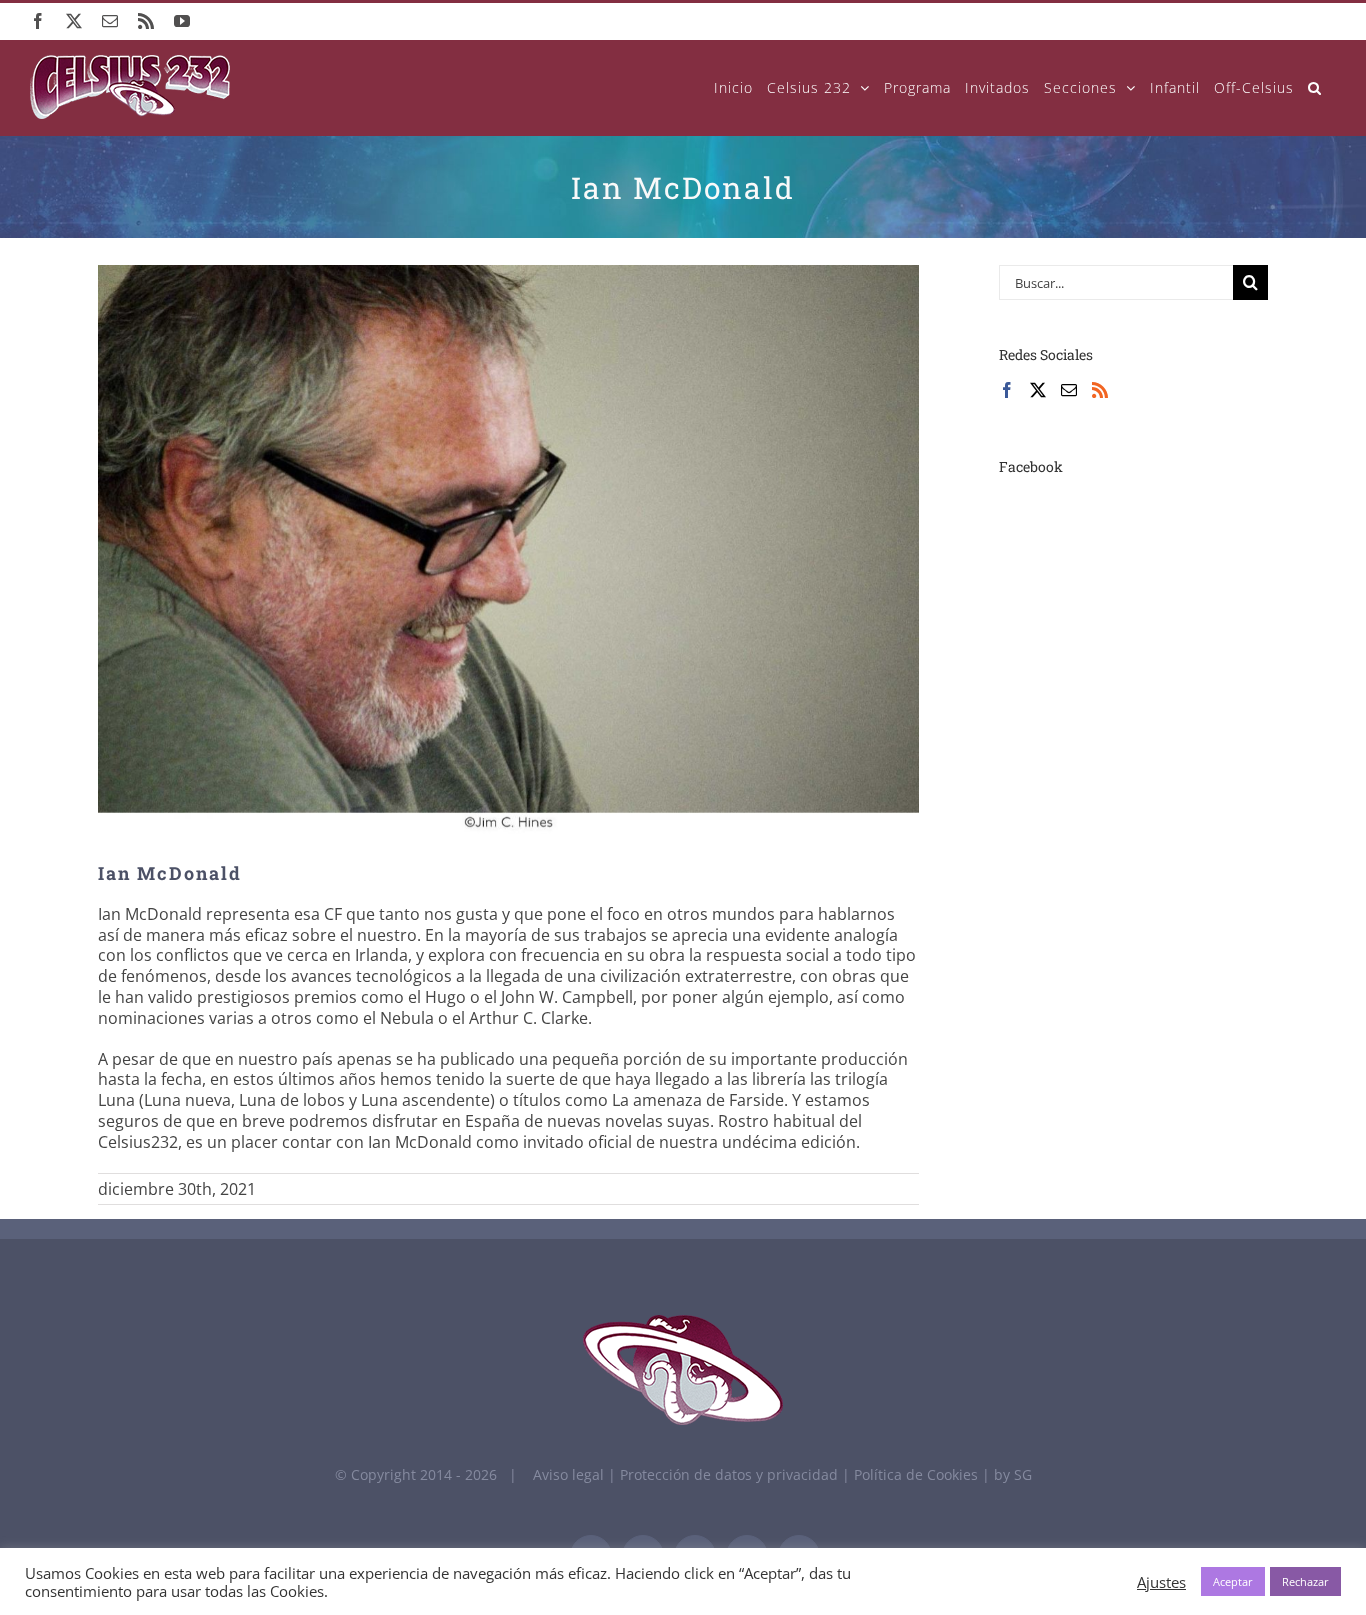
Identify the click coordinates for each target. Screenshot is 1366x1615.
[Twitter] (1038, 390)
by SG (1013, 1474)
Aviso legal (568, 1474)
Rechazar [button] (1305, 1581)
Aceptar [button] (1233, 1581)
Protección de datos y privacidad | (737, 1474)
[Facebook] (1007, 390)
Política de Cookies (918, 1474)
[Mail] (1069, 390)
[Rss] (1100, 390)
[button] (1315, 87)
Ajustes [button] (1161, 1582)
